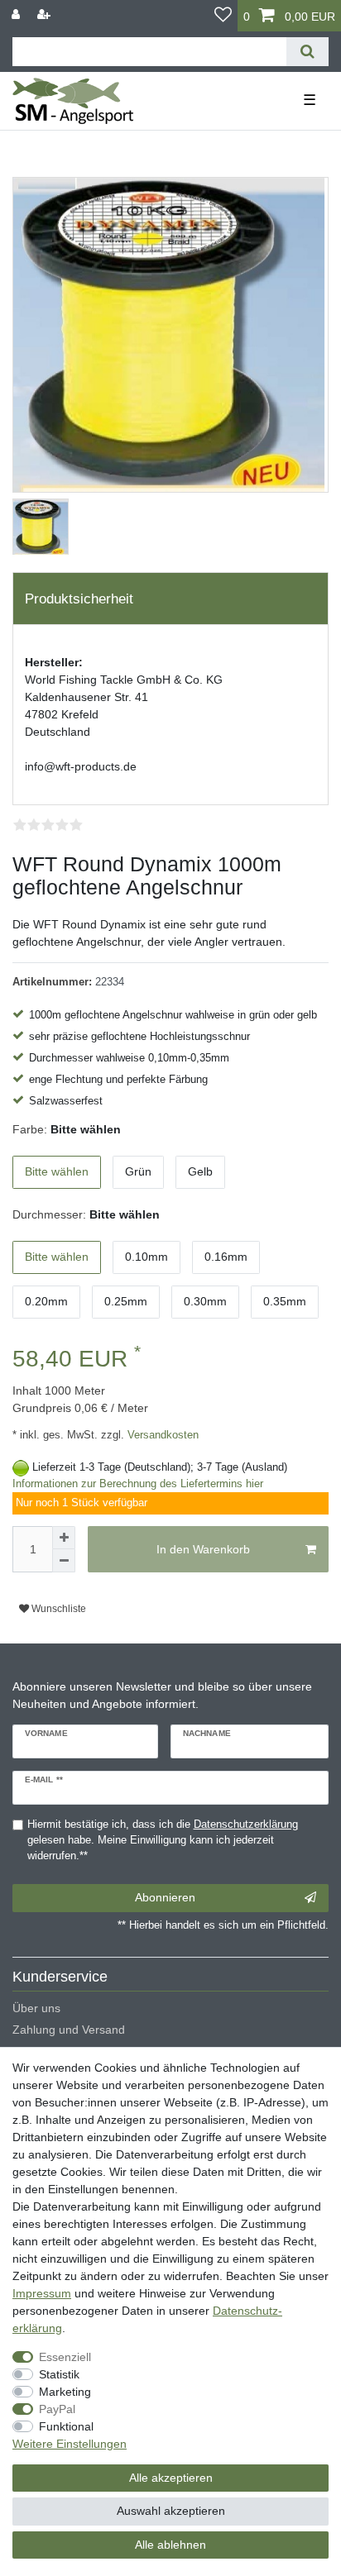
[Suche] (307, 52)
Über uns (36, 2008)
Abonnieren (165, 1897)
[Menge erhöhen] (64, 1538)
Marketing (65, 2392)
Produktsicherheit (79, 599)
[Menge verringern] (64, 1561)
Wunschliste (58, 1609)
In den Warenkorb (203, 1549)
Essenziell (65, 2357)
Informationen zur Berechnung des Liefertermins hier (138, 1484)
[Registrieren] (46, 14)
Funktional (66, 2426)
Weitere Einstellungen (70, 2444)
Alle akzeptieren (171, 2478)
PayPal (57, 2409)
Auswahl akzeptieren (171, 2511)
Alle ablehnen (170, 2545)
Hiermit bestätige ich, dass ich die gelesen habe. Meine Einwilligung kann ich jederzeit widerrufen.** (163, 1840)
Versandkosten (161, 1435)
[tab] (170, 599)
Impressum (42, 2293)
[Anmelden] (17, 14)
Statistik (59, 2374)
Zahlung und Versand (69, 2030)
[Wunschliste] (223, 16)
